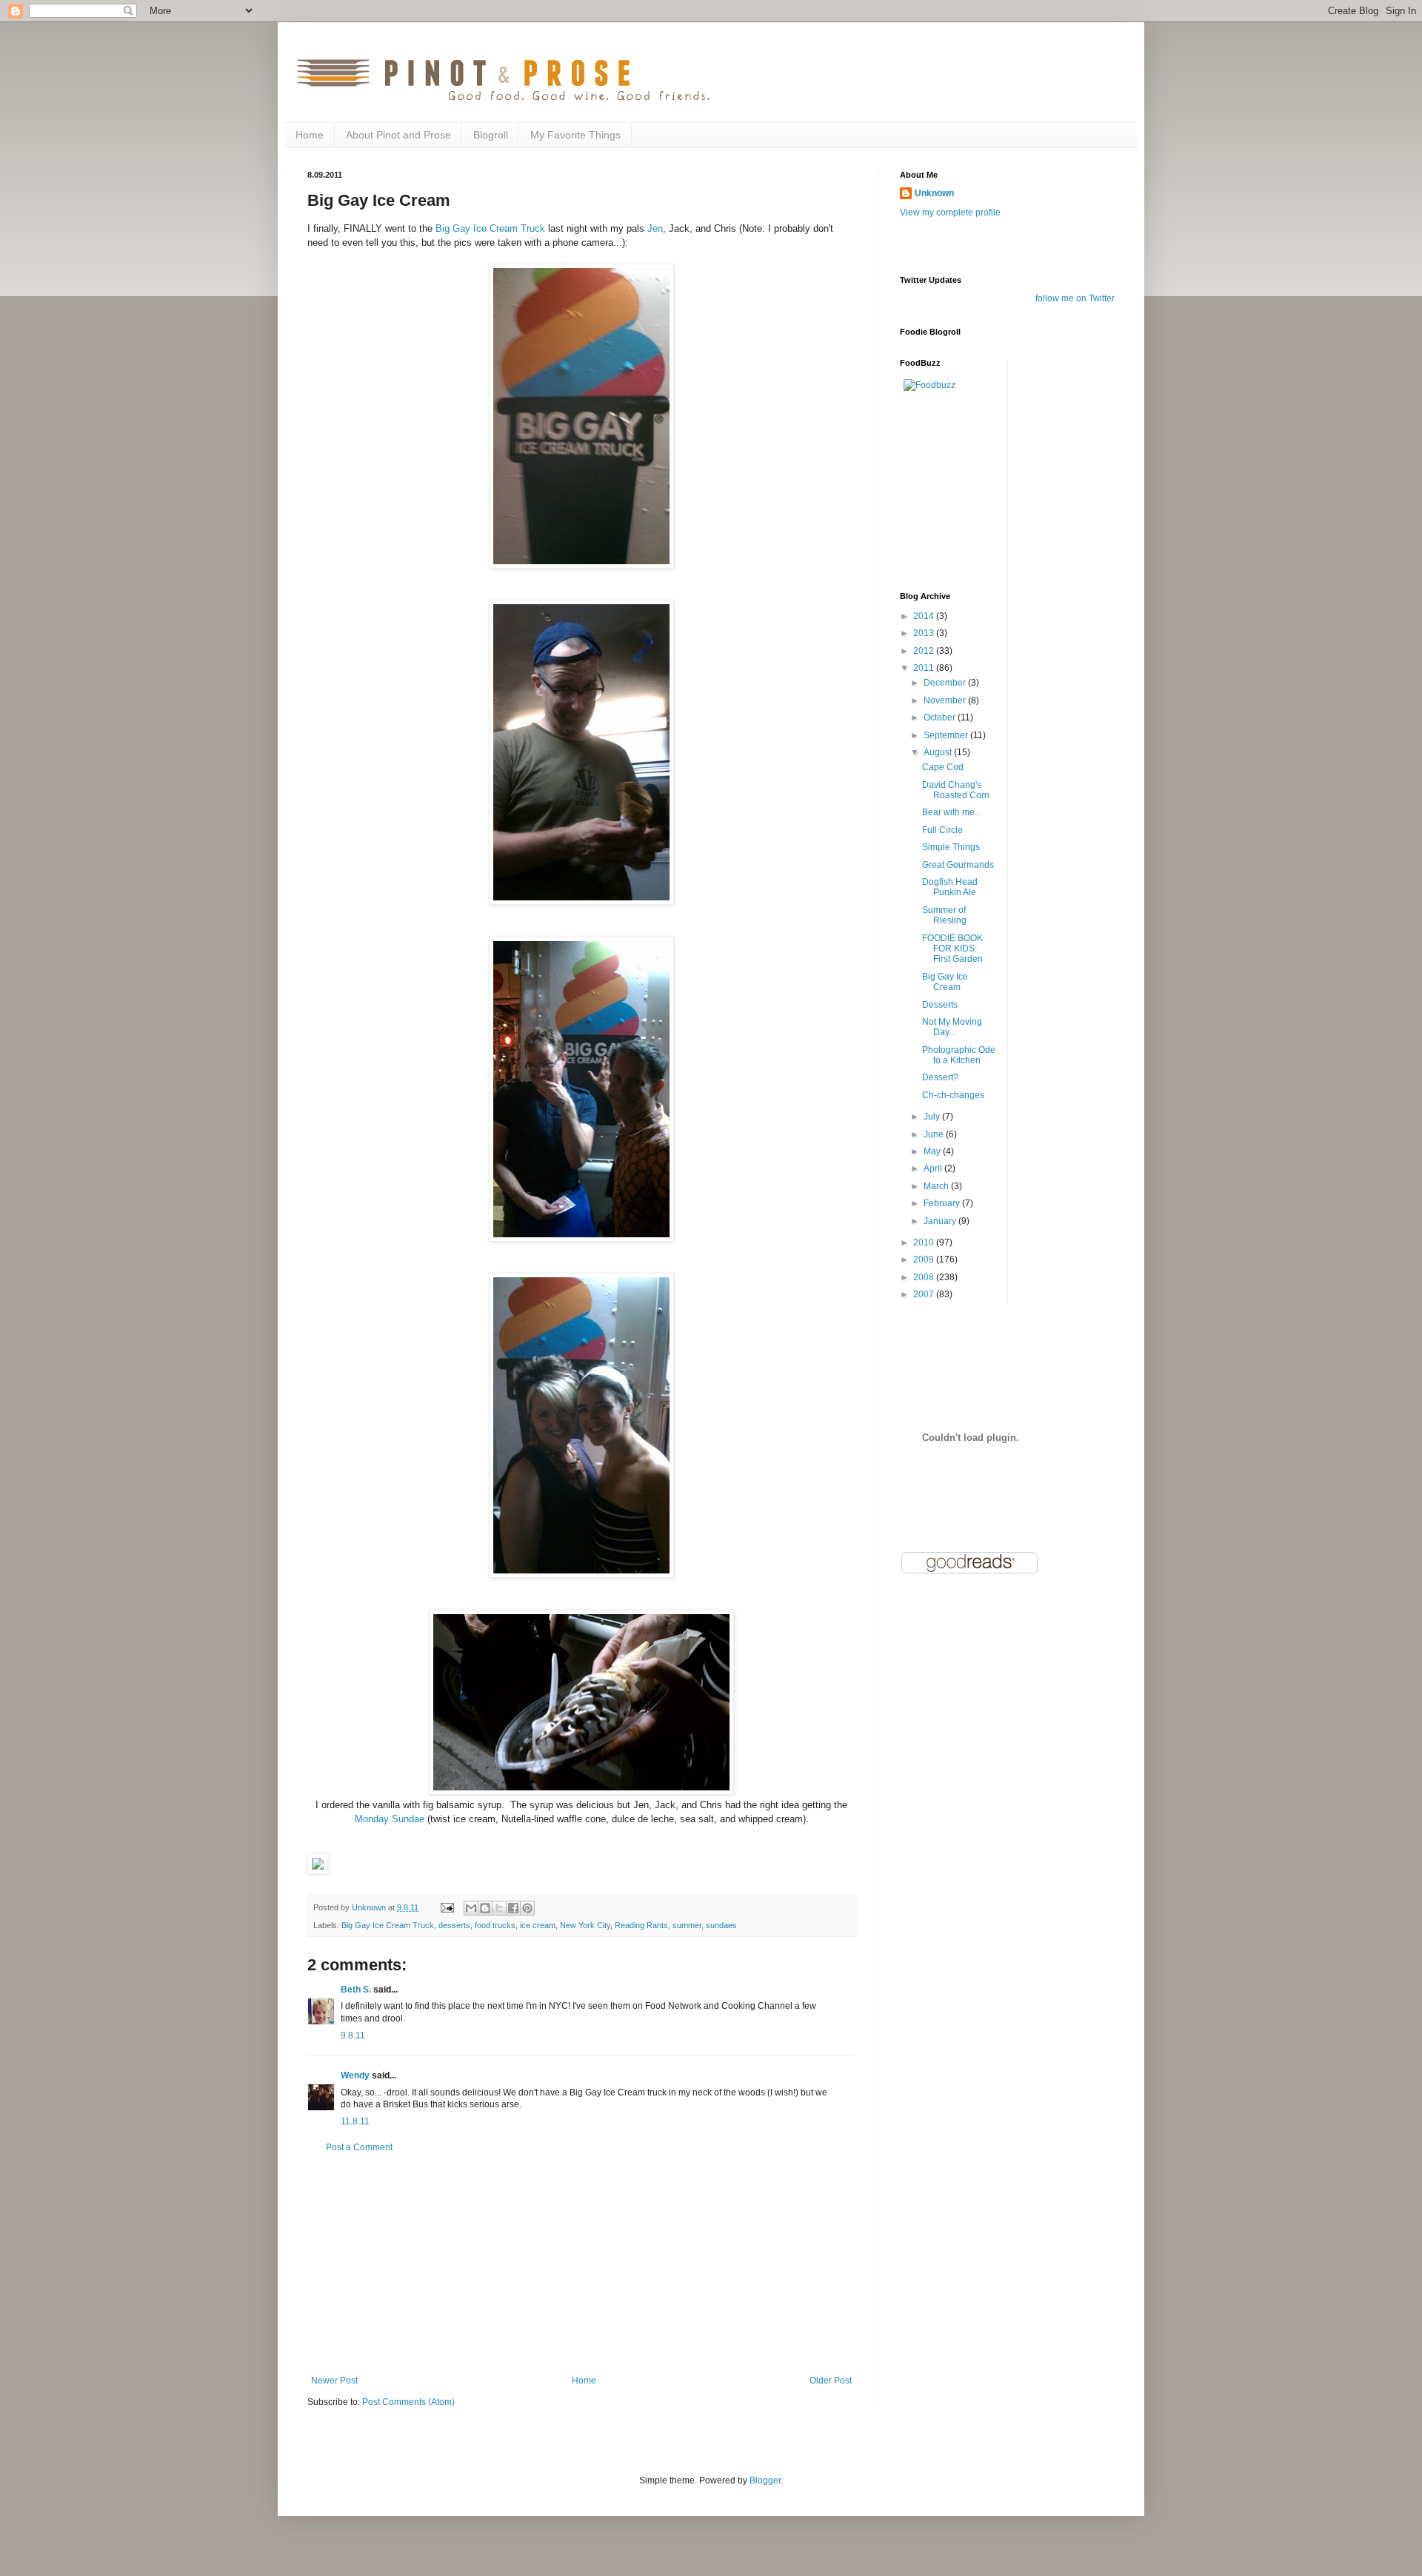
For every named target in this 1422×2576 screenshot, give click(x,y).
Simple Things (951, 847)
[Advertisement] (581, 2264)
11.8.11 (355, 2121)
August (939, 752)
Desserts (940, 1005)
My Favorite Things (575, 135)
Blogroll (491, 135)
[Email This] (471, 1908)
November (946, 700)
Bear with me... (952, 812)
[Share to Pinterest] (527, 1908)
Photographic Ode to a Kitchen (959, 1055)
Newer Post (334, 2381)
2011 (925, 668)
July (933, 1117)
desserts (454, 1925)
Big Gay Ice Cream (945, 982)
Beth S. (356, 1990)
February (943, 1203)
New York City (585, 1925)
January (941, 1221)
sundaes (721, 1925)
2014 (925, 616)
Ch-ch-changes (953, 1095)
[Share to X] (499, 1908)
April (934, 1168)
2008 (925, 1277)
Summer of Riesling (944, 915)
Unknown (934, 193)
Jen (655, 228)
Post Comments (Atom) (408, 2402)
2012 (925, 651)
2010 (925, 1242)
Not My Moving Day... (952, 1027)
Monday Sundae (390, 1819)
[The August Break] (318, 1871)
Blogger (765, 2480)
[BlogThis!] (485, 1908)
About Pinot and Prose (398, 135)
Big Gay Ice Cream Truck (490, 228)
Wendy (355, 2075)
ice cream (538, 1925)
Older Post (831, 2381)
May (933, 1151)
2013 (925, 633)
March (937, 1186)
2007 (925, 1294)
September (947, 735)
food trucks (495, 1925)
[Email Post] (447, 1907)
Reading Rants (641, 1925)
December (946, 683)
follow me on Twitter (1075, 298)
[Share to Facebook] (513, 1908)
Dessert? (940, 1077)
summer (687, 1925)
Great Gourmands (958, 865)
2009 (925, 1259)
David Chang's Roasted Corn (956, 790)
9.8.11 (353, 2035)
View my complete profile (950, 213)
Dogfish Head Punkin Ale (950, 887)
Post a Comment (359, 2147)
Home (310, 135)
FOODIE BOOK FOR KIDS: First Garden (952, 949)
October (941, 717)
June (935, 1134)
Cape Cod (943, 767)
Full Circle (942, 830)
